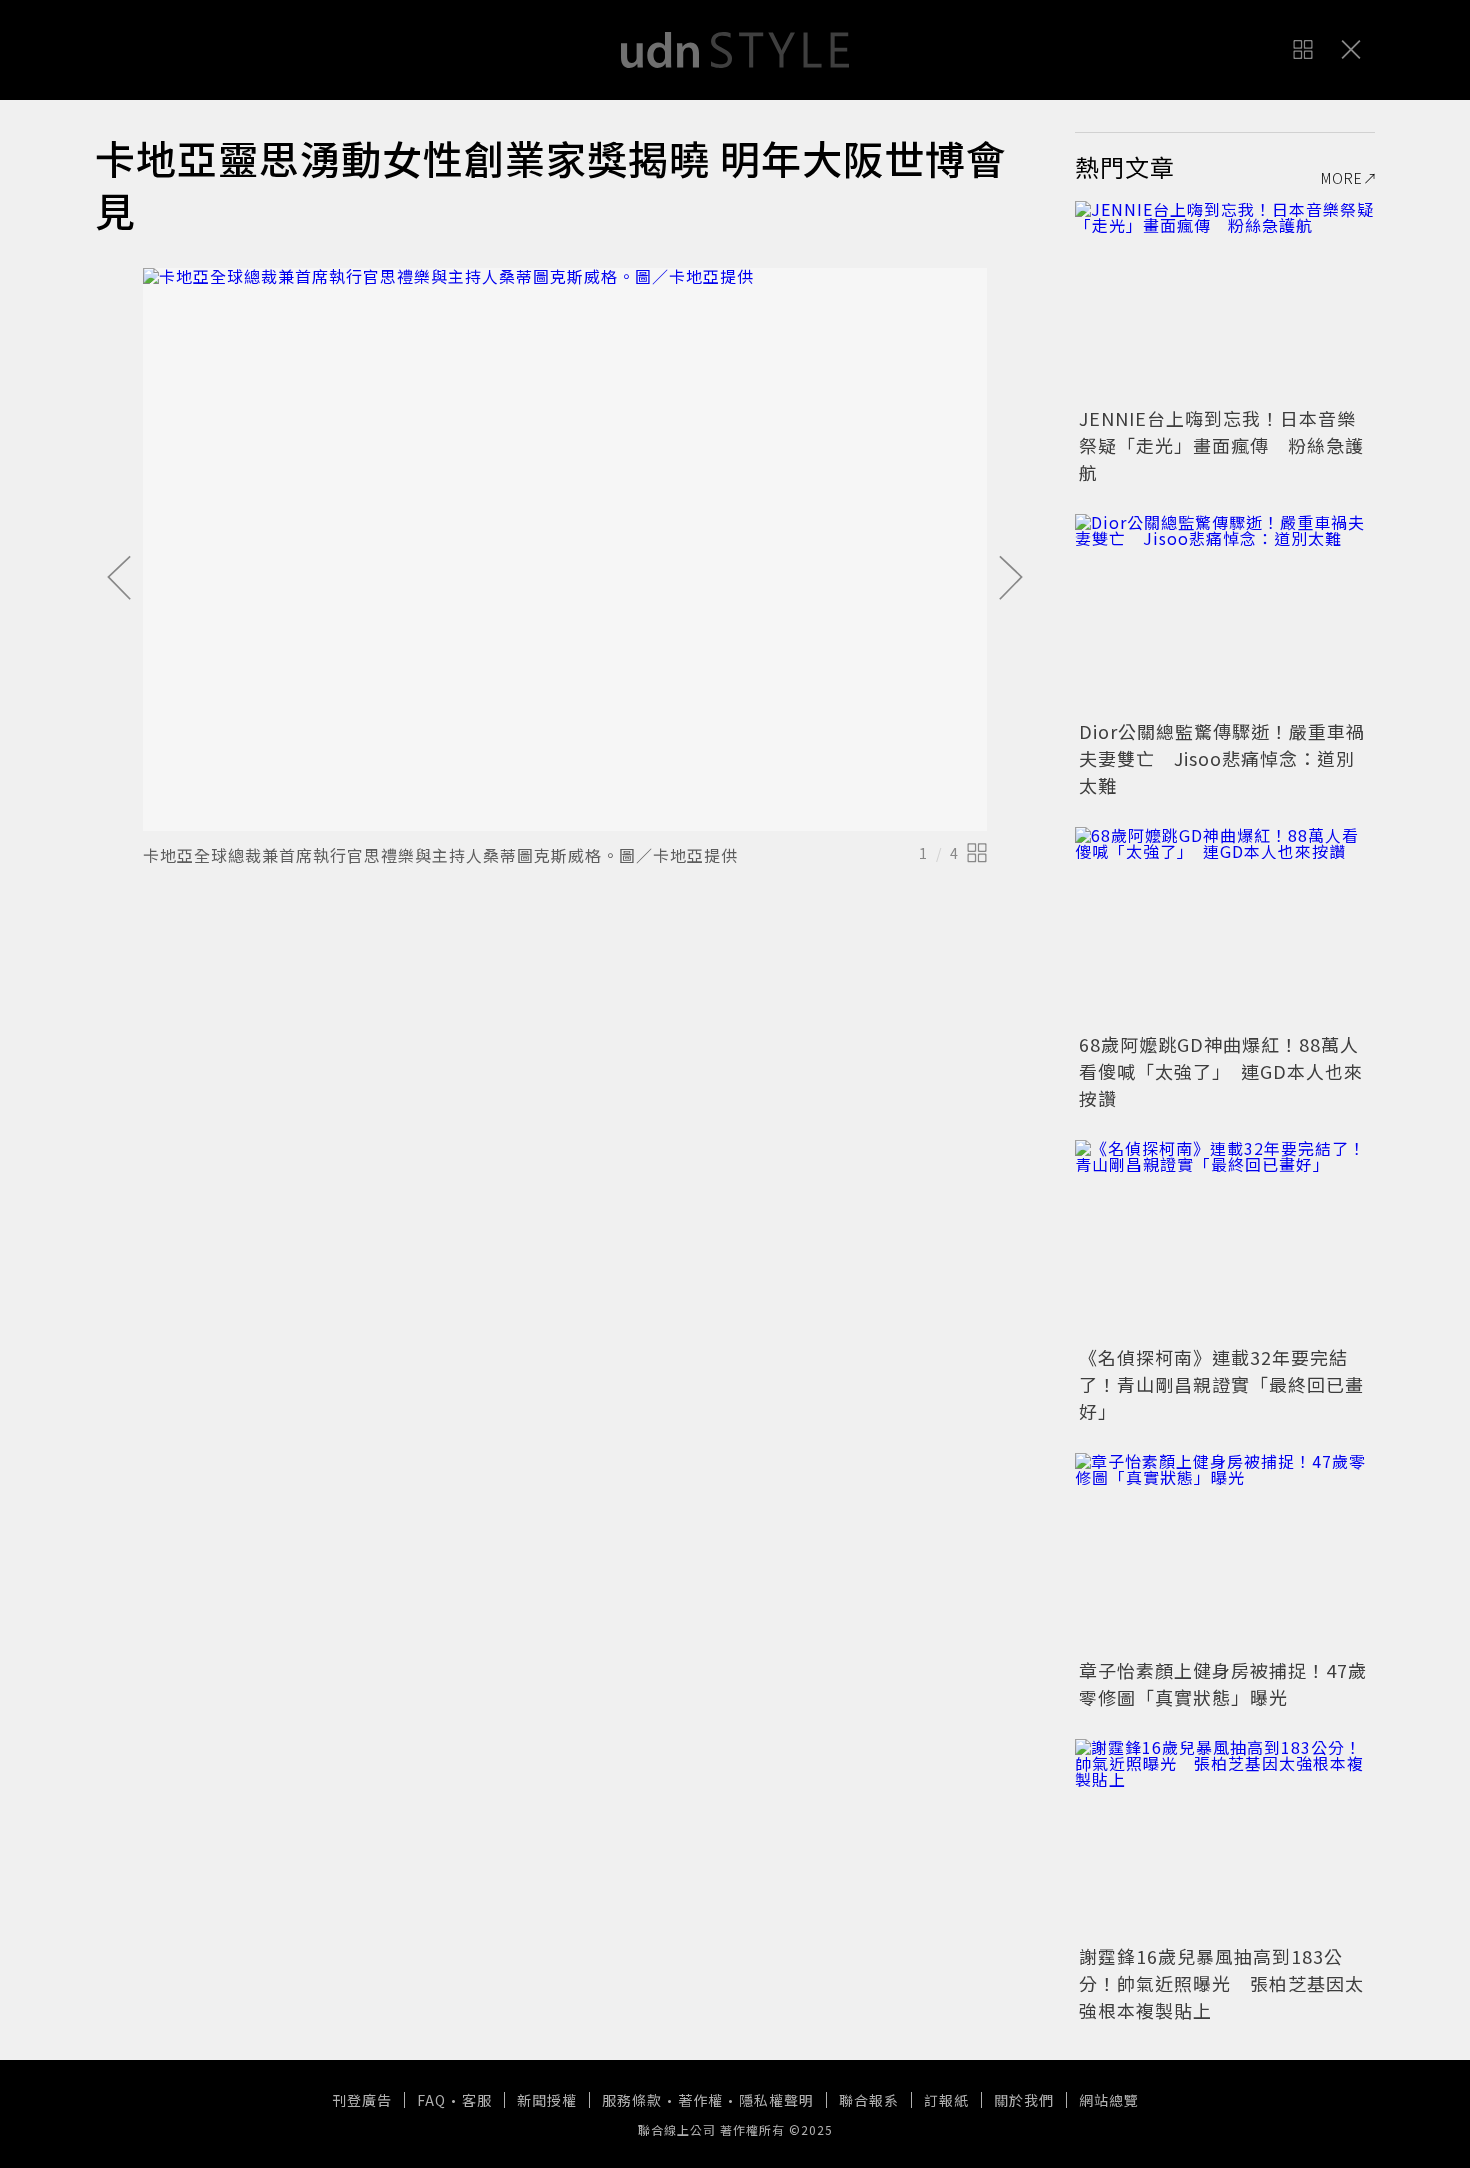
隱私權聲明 (776, 2100)
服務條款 (632, 2100)
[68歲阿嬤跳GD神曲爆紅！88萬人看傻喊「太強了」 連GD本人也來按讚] (1225, 927)
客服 (477, 2100)
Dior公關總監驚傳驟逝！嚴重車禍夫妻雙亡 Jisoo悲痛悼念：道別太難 (1222, 758)
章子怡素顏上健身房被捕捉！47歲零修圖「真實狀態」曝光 (1223, 1683)
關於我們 (1024, 2100)
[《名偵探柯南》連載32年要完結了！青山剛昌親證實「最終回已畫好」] (1225, 1240)
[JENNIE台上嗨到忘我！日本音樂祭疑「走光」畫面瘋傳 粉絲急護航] (1225, 301)
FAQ (431, 2100)
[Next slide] (1011, 579)
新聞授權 (547, 2100)
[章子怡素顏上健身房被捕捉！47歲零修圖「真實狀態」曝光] (1225, 1553)
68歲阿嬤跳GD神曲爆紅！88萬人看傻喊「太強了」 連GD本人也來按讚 (1221, 1071)
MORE (1342, 178)
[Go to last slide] (119, 579)
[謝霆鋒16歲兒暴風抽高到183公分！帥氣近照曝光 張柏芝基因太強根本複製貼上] (1225, 1839)
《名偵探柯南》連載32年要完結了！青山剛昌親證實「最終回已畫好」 (1221, 1384)
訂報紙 (946, 2100)
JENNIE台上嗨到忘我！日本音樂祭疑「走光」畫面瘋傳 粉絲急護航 (1221, 445)
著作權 (700, 2100)
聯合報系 (869, 2100)
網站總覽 (1109, 2100)
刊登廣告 (362, 2100)
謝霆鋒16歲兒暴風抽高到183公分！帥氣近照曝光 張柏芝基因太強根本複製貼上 (1221, 1983)
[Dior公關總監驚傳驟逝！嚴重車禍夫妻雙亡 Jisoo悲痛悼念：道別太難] (1225, 614)
